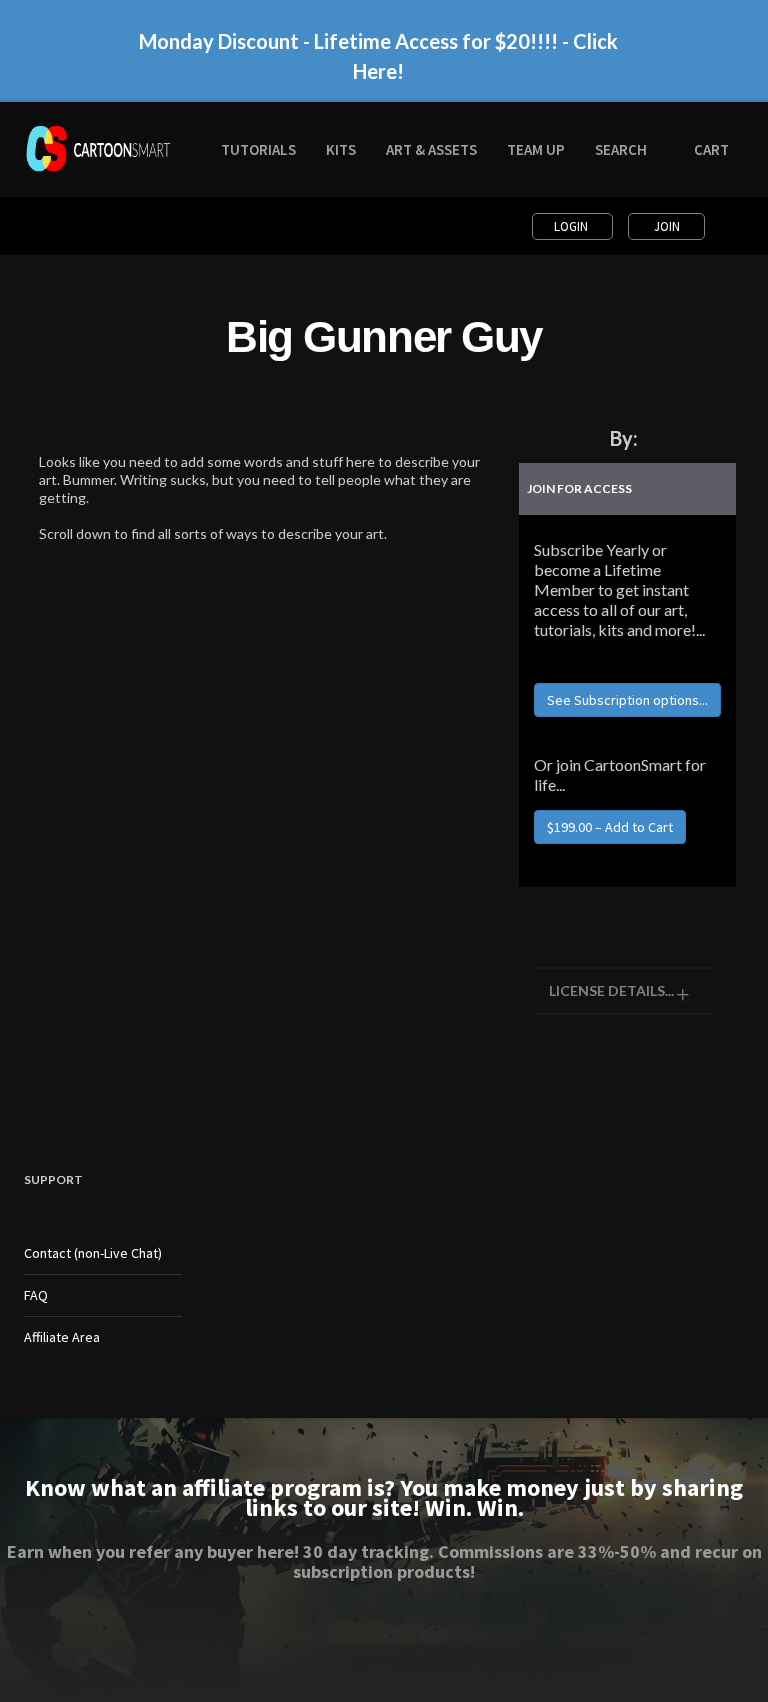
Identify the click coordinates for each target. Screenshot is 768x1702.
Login (572, 226)
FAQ (36, 1295)
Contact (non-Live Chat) (93, 1253)
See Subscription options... (627, 700)
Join (667, 226)
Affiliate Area (62, 1337)
